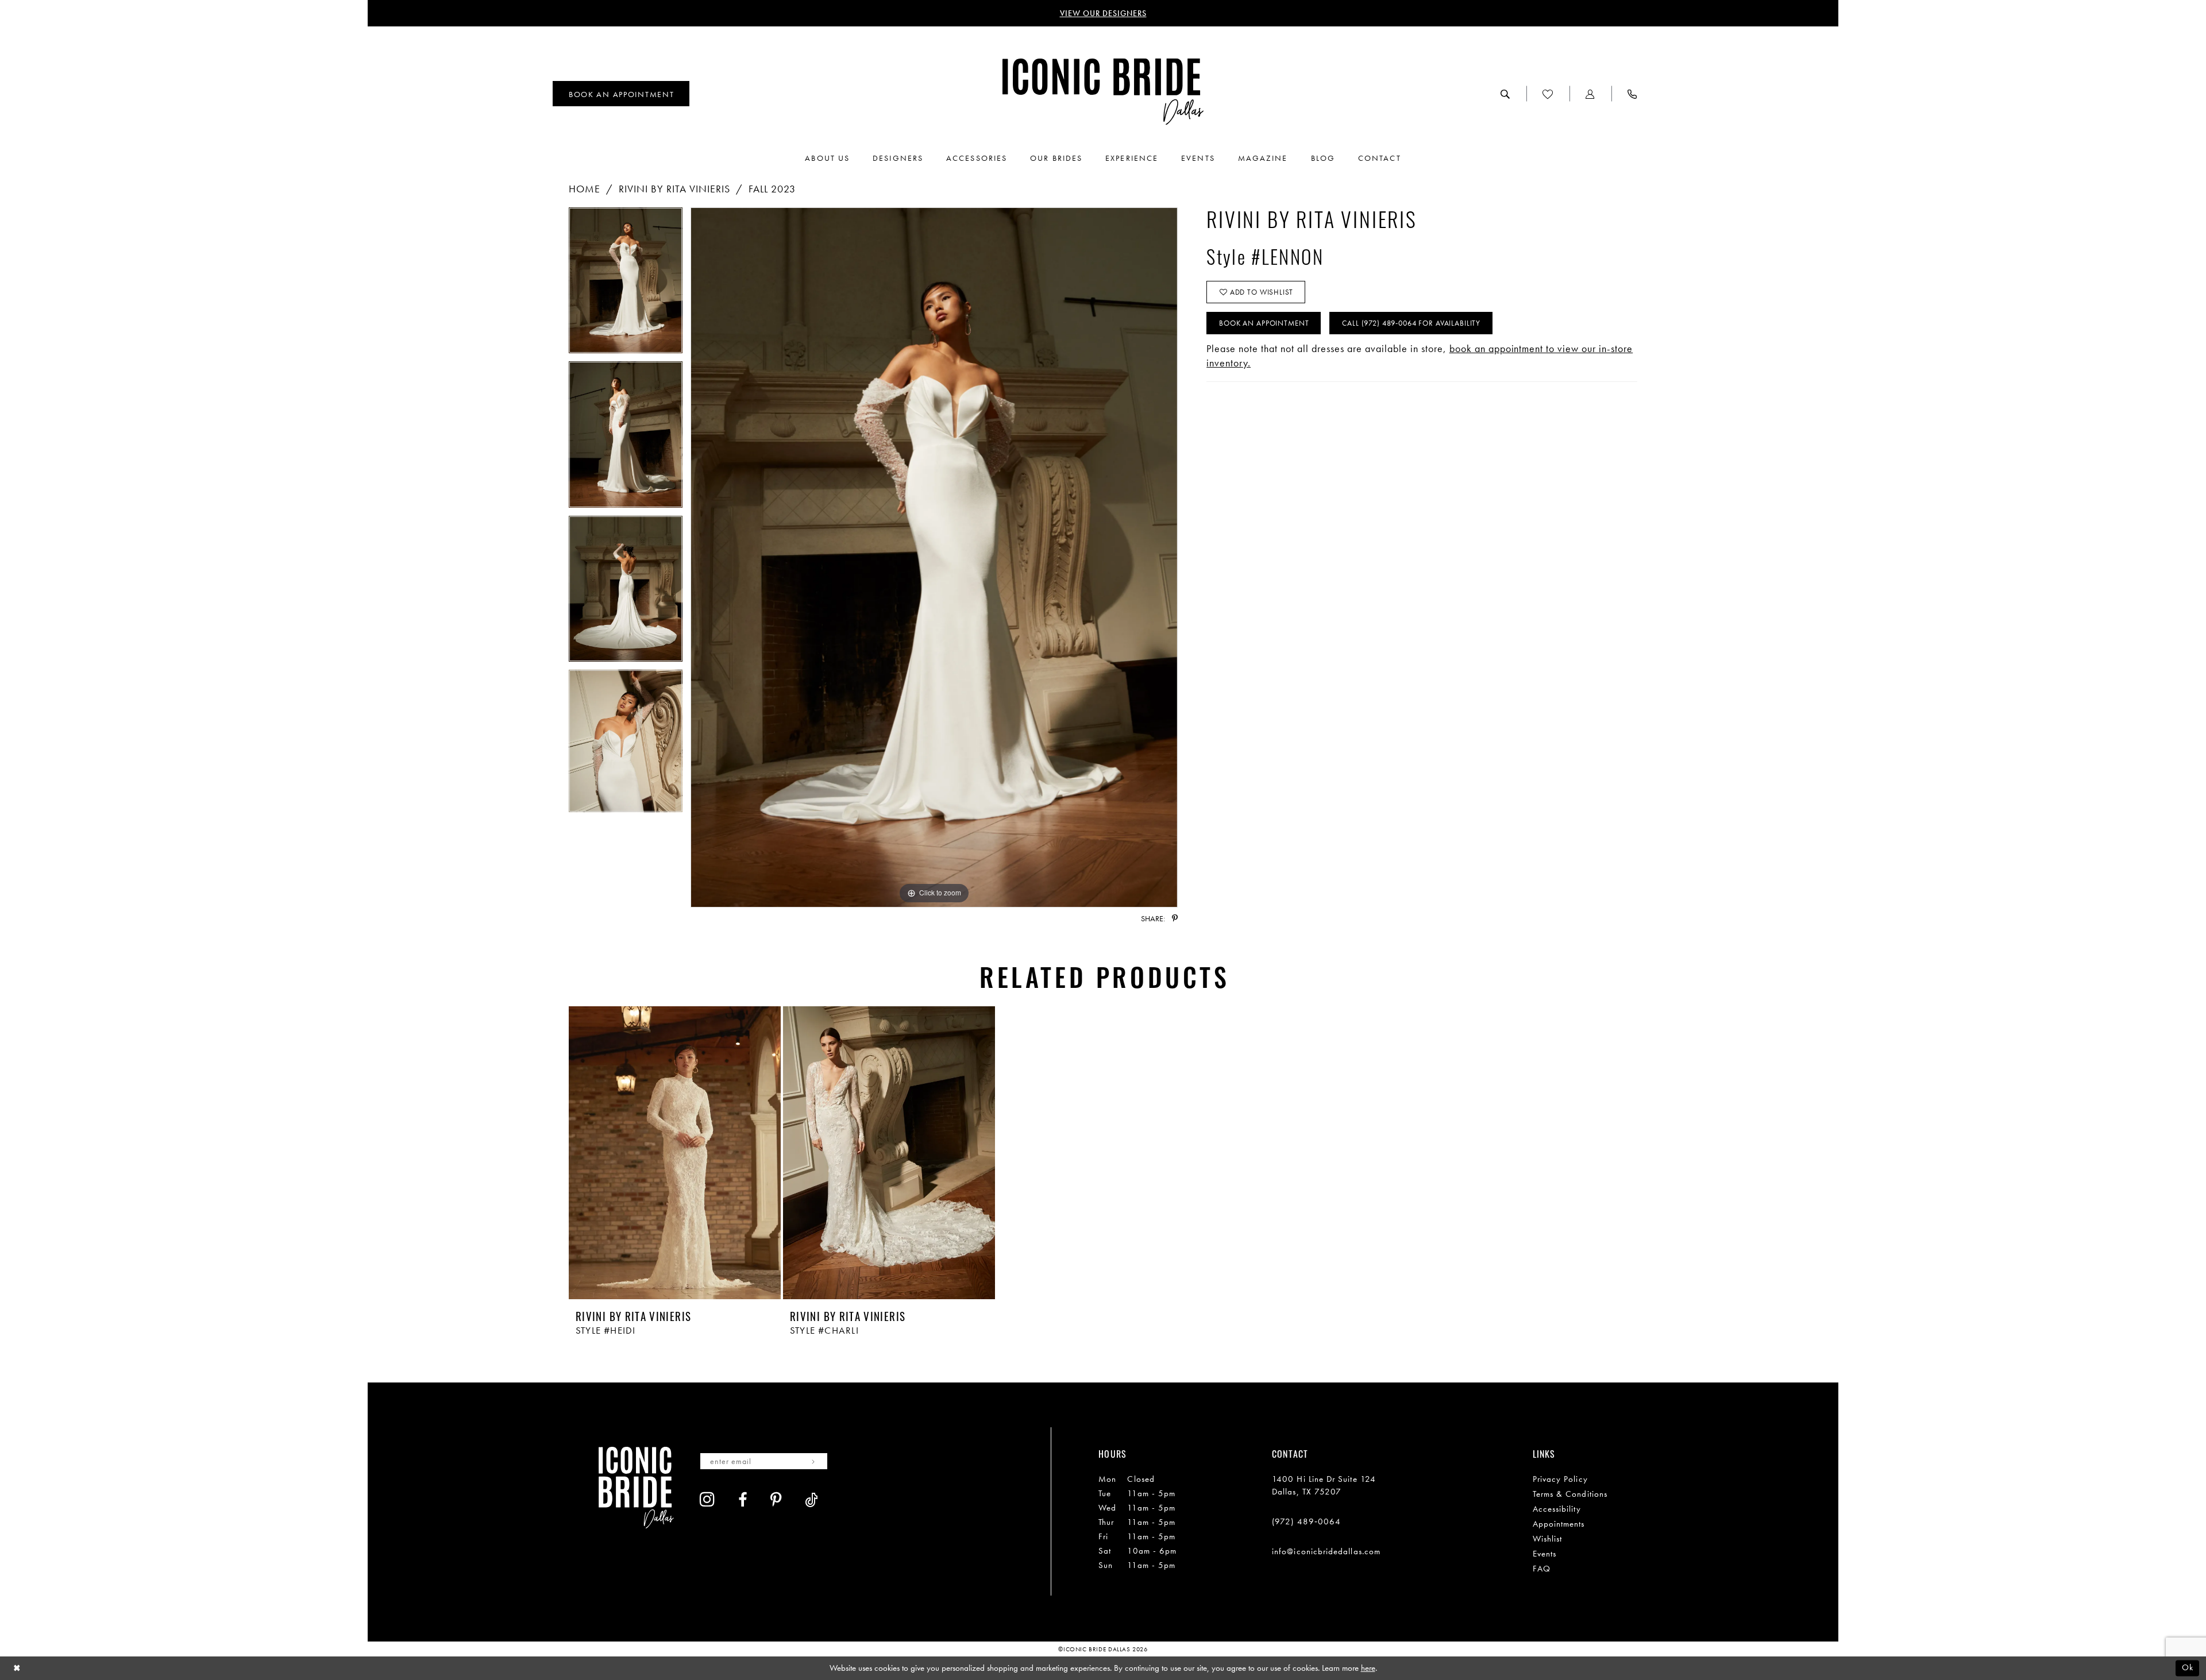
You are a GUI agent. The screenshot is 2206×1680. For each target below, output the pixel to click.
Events (1544, 1554)
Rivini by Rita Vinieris (674, 189)
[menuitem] (621, 94)
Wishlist (1548, 1539)
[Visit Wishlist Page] (1548, 94)
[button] (1590, 94)
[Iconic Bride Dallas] (1103, 92)
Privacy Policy (1560, 1479)
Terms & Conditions (1570, 1494)
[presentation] (675, 1153)
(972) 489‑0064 (1306, 1521)
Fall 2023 (772, 189)
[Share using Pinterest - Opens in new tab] (1175, 918)
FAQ (1542, 1569)
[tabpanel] (626, 284)
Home (585, 189)
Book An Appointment (1264, 323)
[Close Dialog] (17, 1668)
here (1368, 1668)
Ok (2188, 1668)
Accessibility (1557, 1509)
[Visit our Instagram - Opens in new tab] (707, 1499)
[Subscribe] (813, 1461)
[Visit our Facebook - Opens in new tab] (743, 1500)
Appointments (1559, 1524)
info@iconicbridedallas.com (1326, 1551)
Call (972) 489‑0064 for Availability (1411, 323)
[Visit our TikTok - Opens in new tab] (811, 1500)
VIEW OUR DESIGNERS (1103, 13)
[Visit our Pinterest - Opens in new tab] (776, 1500)
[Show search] (1505, 94)
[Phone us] (1632, 94)
